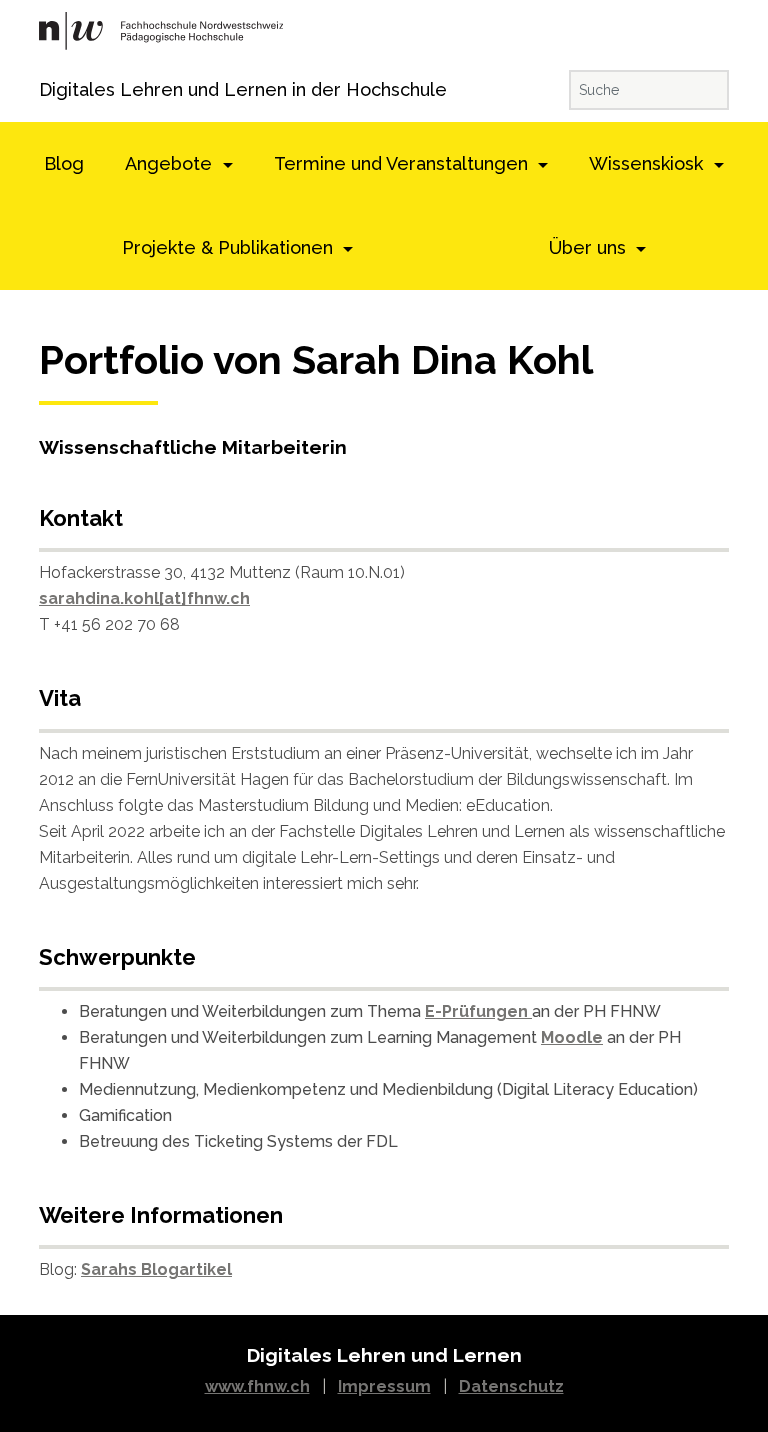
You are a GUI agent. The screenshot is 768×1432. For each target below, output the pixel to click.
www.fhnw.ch (257, 1386)
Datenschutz (511, 1386)
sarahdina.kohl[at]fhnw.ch (144, 598)
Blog (64, 163)
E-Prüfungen (478, 1011)
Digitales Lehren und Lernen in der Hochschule (66, 89)
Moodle (572, 1037)
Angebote (171, 163)
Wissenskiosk (648, 163)
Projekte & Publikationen (230, 247)
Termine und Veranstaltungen (403, 163)
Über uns (590, 247)
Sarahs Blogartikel (156, 1269)
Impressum (384, 1386)
